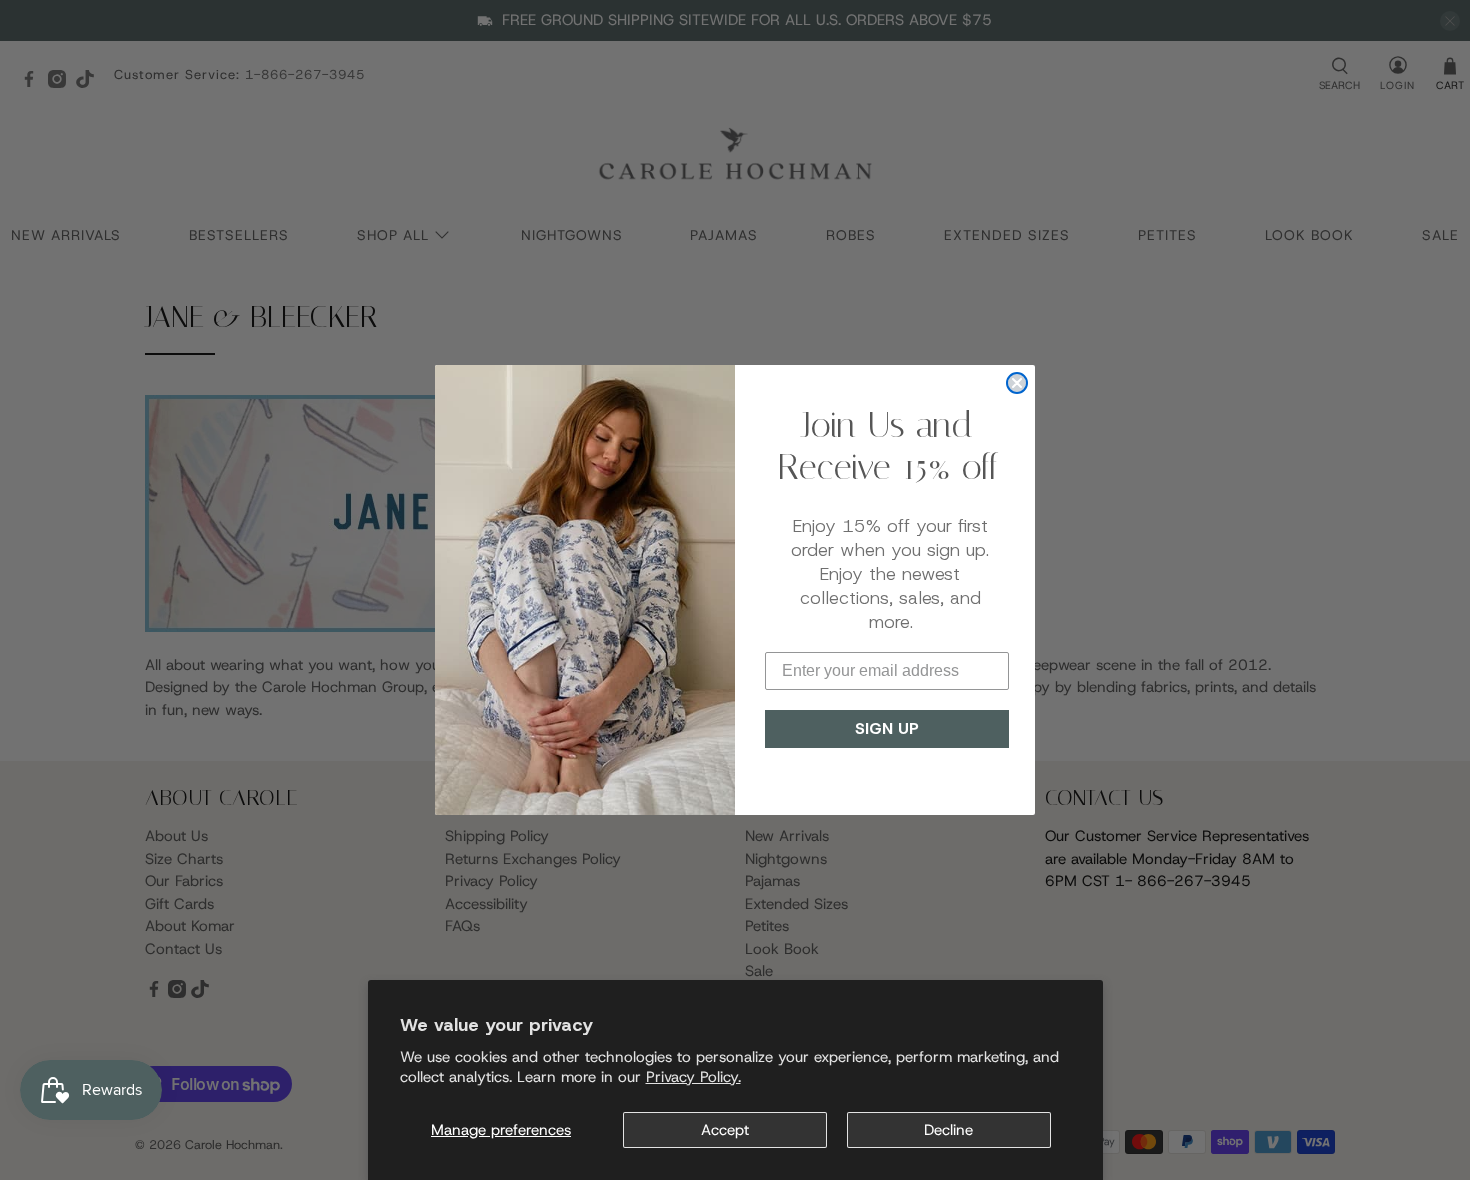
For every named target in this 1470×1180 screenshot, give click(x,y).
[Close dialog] (1017, 383)
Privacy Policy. (693, 1077)
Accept (725, 1130)
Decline (948, 1130)
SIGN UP (887, 728)
